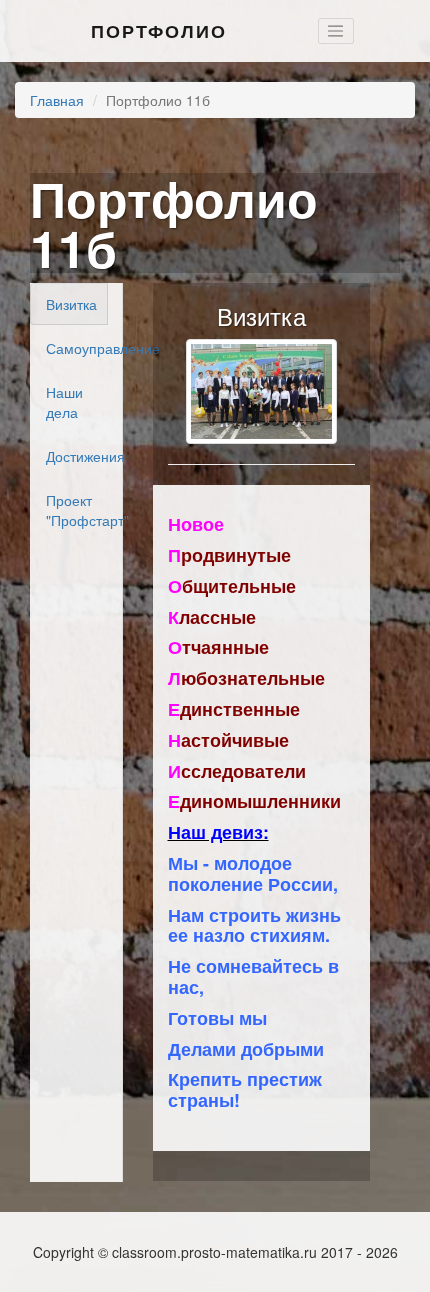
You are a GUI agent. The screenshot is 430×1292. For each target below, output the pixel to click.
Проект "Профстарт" (77, 510)
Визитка (71, 304)
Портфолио (159, 31)
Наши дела (64, 402)
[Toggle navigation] (336, 31)
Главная (57, 100)
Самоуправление (77, 348)
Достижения (77, 456)
